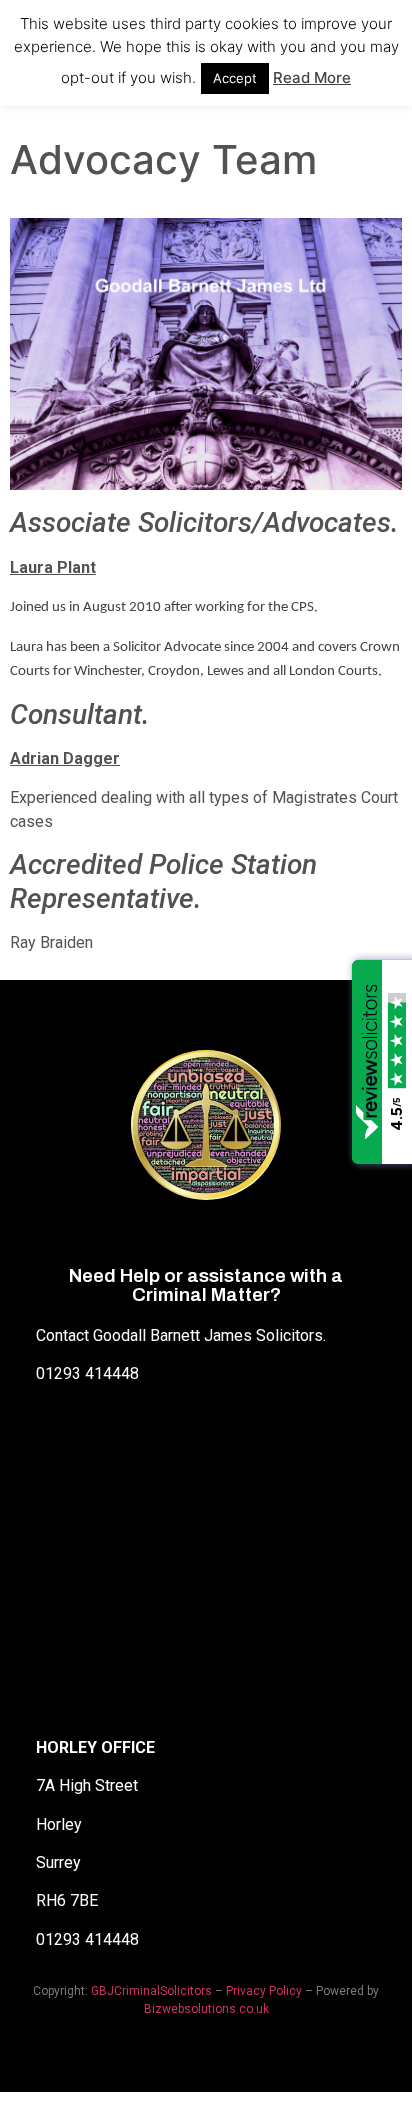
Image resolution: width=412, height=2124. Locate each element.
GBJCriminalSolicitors (151, 1991)
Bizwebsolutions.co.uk (206, 2009)
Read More (312, 77)
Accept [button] (235, 78)
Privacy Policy (264, 1991)
